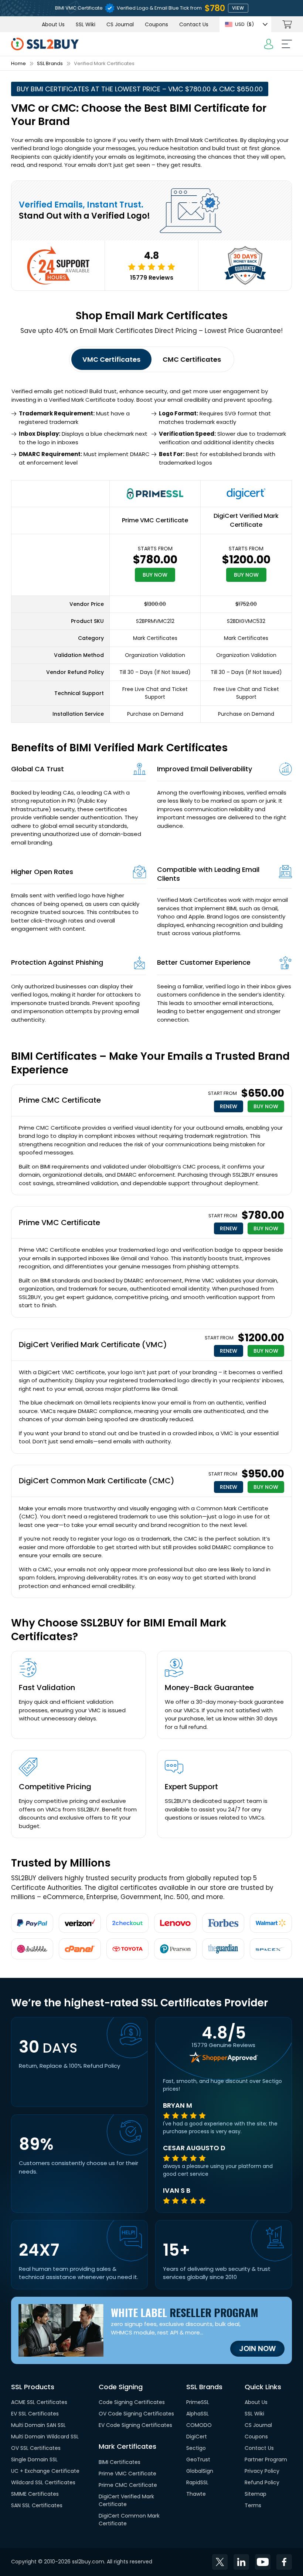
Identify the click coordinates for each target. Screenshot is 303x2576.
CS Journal (120, 24)
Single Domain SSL (34, 2460)
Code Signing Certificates (132, 2403)
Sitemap (256, 2494)
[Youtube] (263, 2562)
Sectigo (196, 2448)
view (238, 8)
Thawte (196, 2494)
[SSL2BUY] (45, 42)
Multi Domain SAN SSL (38, 2425)
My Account (269, 44)
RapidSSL (197, 2483)
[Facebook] (284, 2562)
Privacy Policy (262, 2471)
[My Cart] (287, 24)
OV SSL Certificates (36, 2448)
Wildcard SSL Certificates (43, 2483)
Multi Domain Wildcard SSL (45, 2437)
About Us (53, 24)
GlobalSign (200, 2471)
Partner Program (266, 2460)
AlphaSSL (198, 2414)
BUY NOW (155, 575)
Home (18, 63)
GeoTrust (198, 2460)
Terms (253, 2506)
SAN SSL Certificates (37, 2506)
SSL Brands (50, 63)
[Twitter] (220, 2562)
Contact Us (194, 24)
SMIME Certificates (35, 2494)
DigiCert (197, 2437)
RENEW (229, 1106)
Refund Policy (262, 2483)
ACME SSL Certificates (39, 2403)
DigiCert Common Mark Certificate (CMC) (97, 1481)
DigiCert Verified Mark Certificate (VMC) (93, 1345)
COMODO (199, 2425)
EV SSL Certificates (35, 2414)
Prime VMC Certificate (155, 520)
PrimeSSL (198, 2403)
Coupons (156, 24)
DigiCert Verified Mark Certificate (246, 520)
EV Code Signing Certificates (135, 2425)
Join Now (257, 2349)
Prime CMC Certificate (60, 1100)
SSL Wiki (86, 24)
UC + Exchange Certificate (45, 2471)
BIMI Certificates (120, 2462)
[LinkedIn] (241, 2562)
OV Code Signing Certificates (136, 2414)
